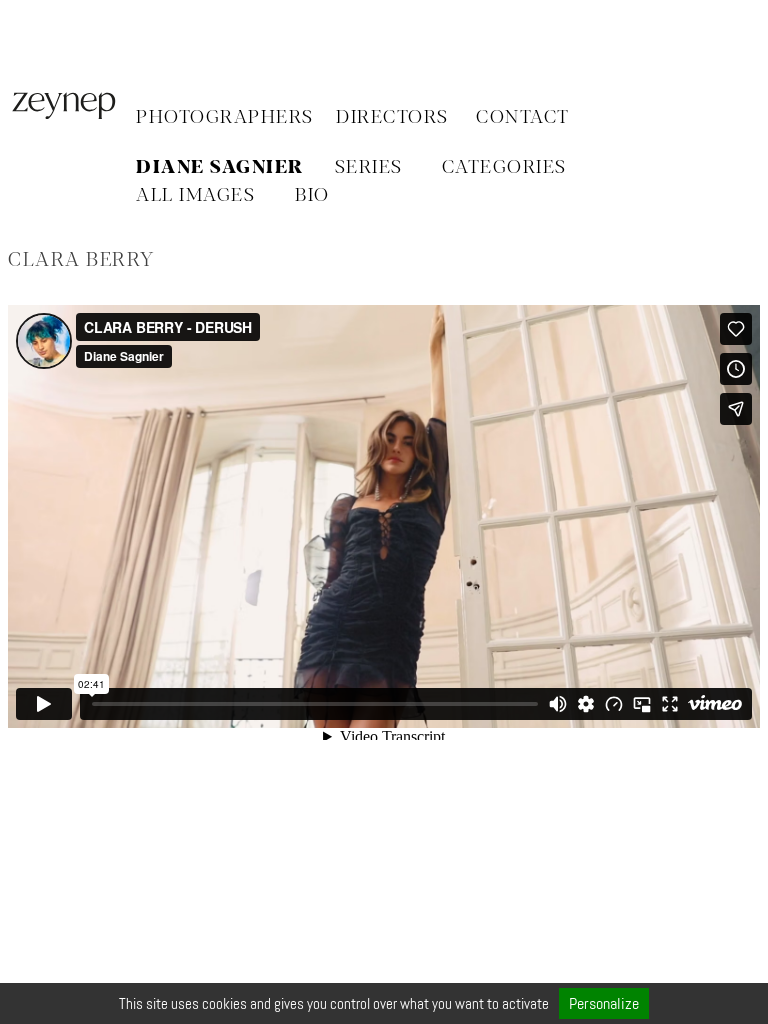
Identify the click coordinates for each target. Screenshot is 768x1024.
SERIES (369, 168)
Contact (523, 118)
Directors (392, 118)
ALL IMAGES (195, 196)
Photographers (225, 118)
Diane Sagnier (220, 168)
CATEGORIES (504, 168)
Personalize (604, 1003)
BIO (312, 196)
